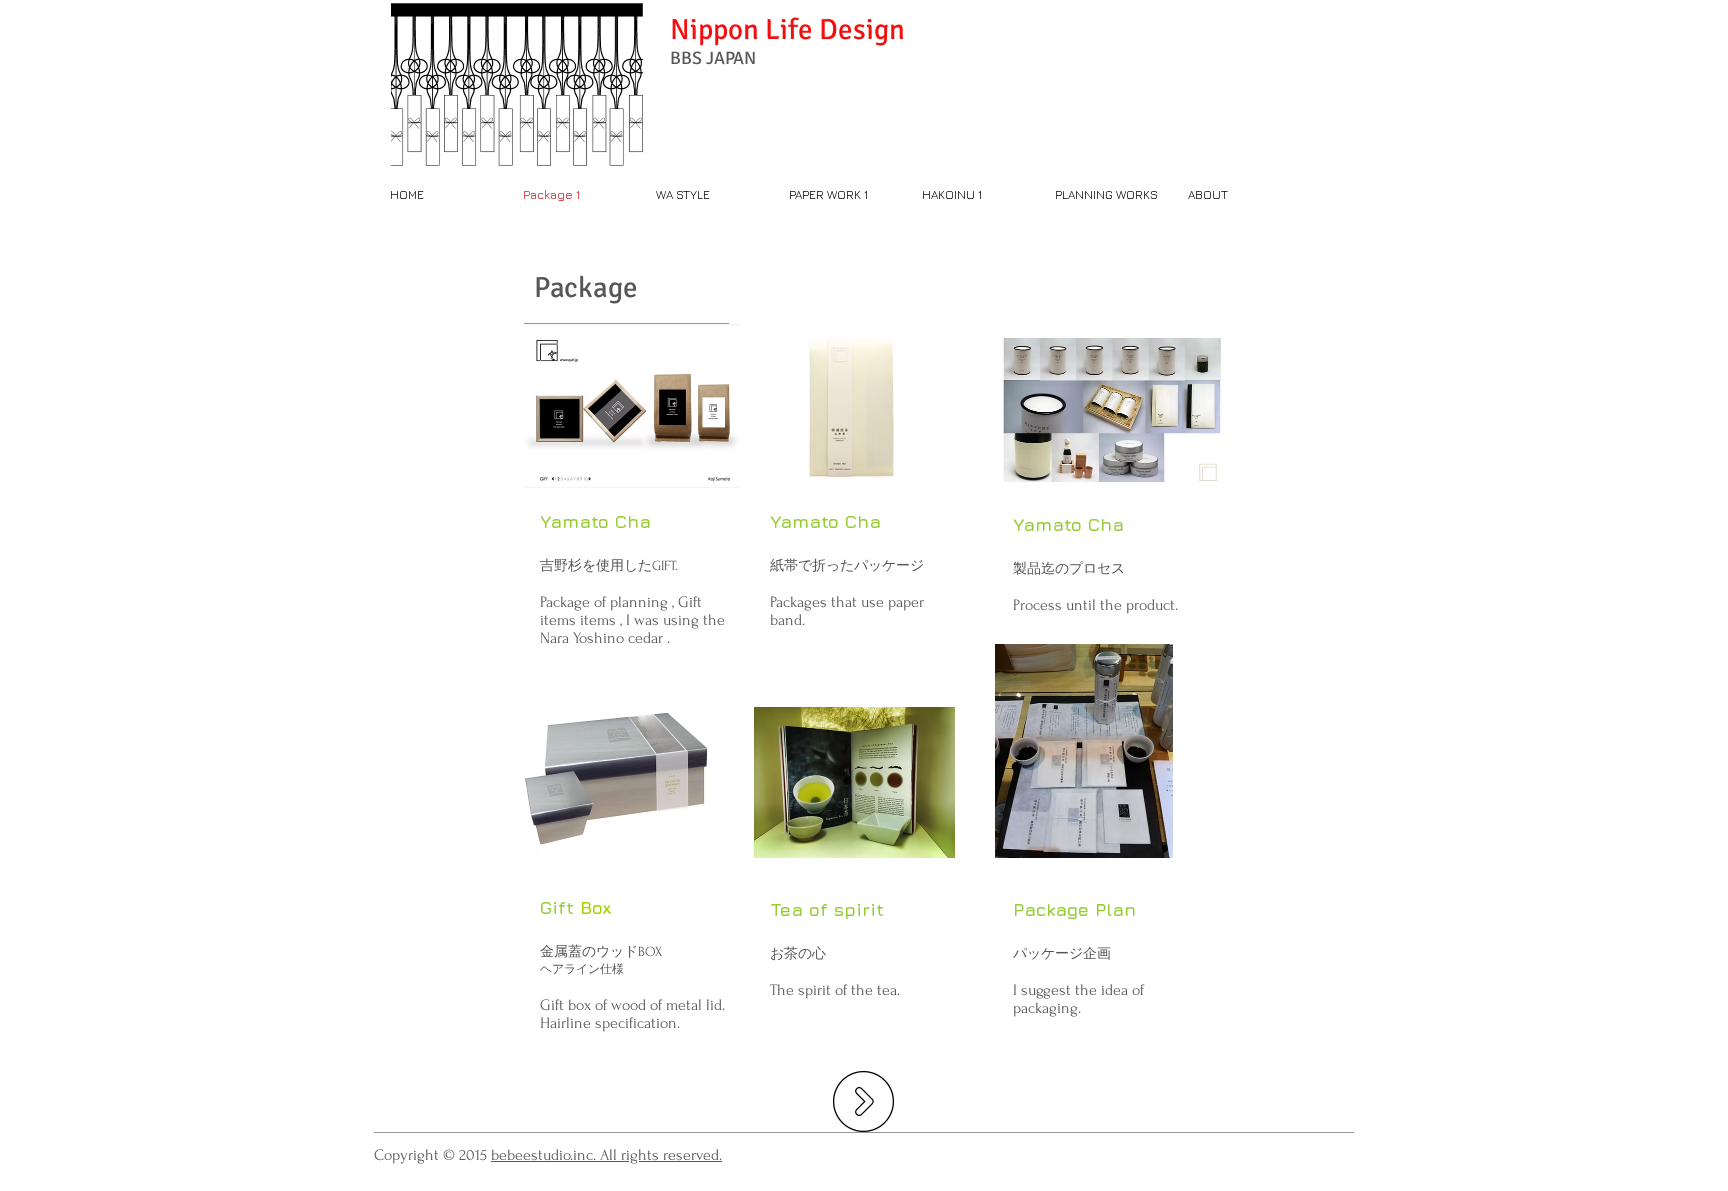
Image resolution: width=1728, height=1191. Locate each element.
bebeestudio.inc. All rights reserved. (606, 1155)
